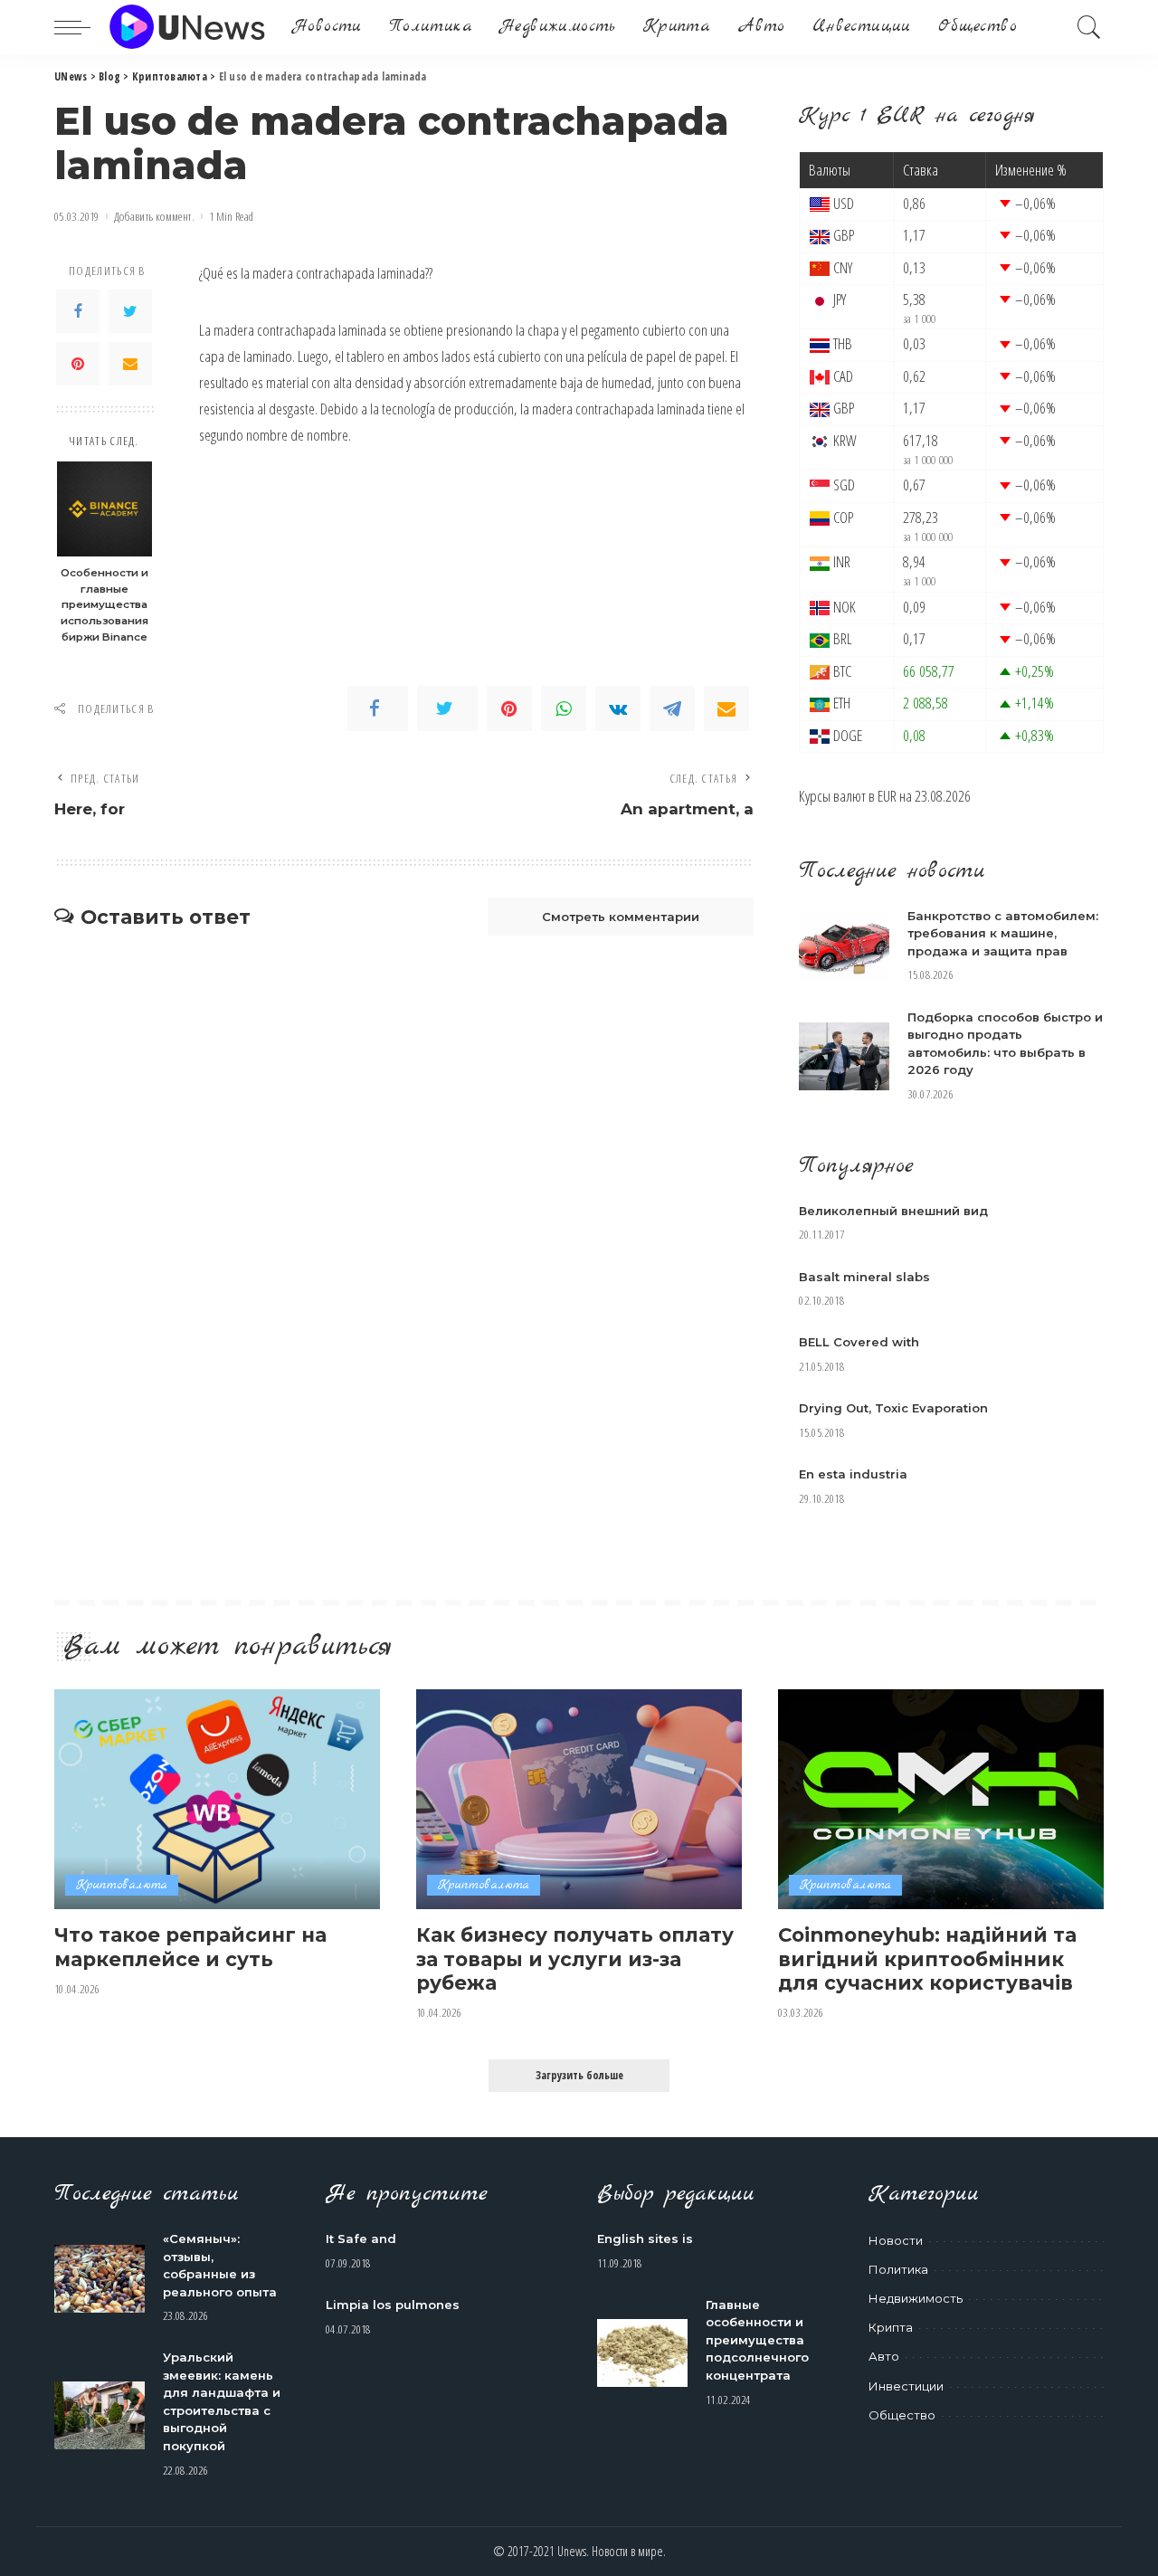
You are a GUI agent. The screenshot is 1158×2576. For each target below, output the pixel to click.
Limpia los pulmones (393, 2305)
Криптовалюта (122, 1885)
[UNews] (187, 27)
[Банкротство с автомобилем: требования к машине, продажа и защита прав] (844, 947)
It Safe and (361, 2239)
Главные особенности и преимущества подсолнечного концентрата (757, 2340)
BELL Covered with (859, 1342)
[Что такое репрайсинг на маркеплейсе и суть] (217, 1799)
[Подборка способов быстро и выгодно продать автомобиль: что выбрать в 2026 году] (844, 1056)
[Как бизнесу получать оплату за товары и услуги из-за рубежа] (579, 1799)
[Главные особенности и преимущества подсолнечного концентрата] (642, 2353)
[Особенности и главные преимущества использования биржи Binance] (104, 509)
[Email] (130, 364)
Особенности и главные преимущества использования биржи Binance (104, 604)
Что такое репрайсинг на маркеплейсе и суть (190, 1947)
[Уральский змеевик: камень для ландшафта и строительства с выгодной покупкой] (100, 2415)
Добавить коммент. (154, 217)
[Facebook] (78, 311)
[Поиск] (1089, 27)
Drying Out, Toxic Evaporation (893, 1408)
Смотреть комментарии (621, 917)
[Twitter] (130, 311)
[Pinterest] (78, 364)
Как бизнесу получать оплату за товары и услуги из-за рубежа (575, 1958)
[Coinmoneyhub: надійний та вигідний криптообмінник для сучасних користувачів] (941, 1799)
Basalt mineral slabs (864, 1277)
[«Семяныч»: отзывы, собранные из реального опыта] (100, 2279)
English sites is (645, 2239)
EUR (887, 796)
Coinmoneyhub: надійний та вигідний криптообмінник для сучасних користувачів (927, 1958)
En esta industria (853, 1474)
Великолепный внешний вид (893, 1211)
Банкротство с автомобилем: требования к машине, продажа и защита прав (1003, 933)
